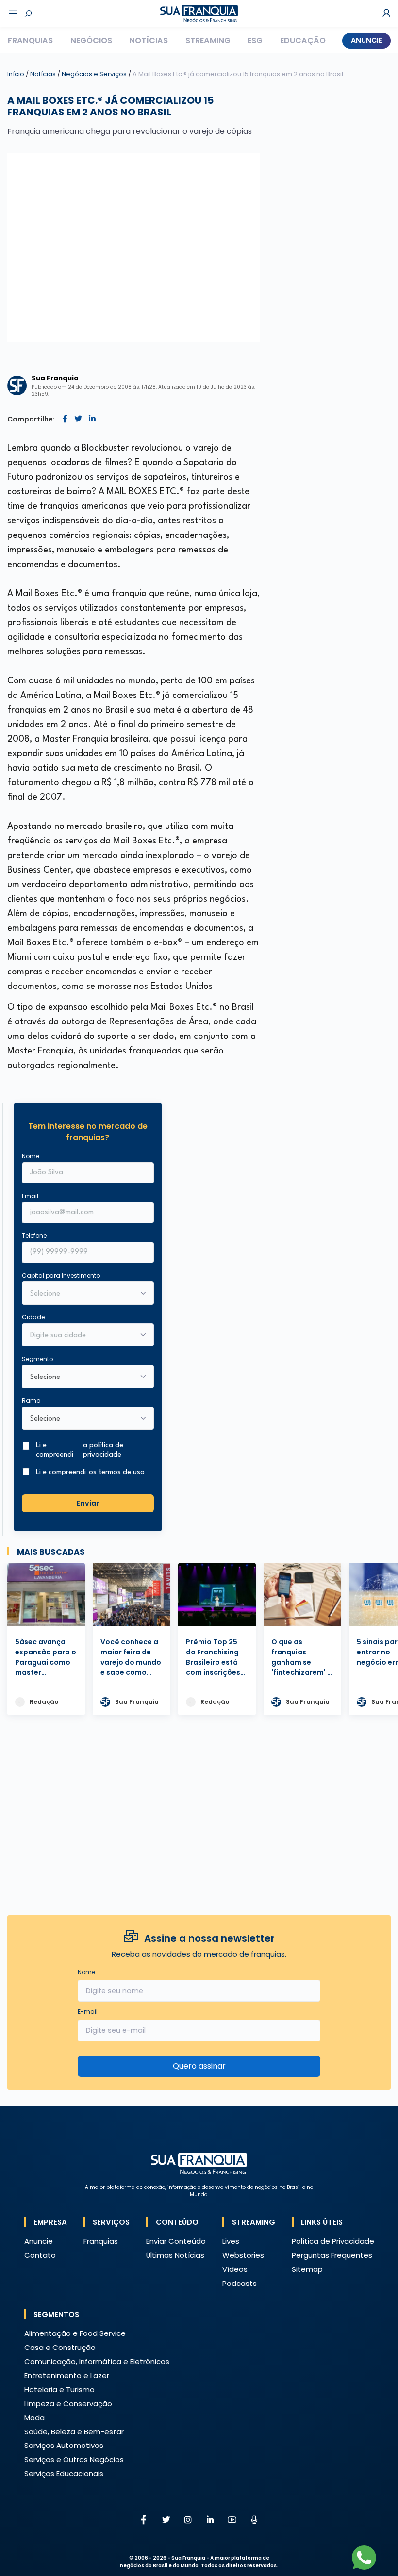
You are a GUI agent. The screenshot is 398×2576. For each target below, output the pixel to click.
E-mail (88, 2012)
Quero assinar (199, 2066)
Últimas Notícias (175, 2255)
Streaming (208, 41)
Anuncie (367, 40)
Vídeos (235, 2269)
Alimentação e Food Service (75, 2333)
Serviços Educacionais (64, 2473)
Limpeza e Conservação (68, 2404)
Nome (31, 1156)
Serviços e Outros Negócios (74, 2459)
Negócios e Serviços (95, 74)
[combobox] (81, 1336)
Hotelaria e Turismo (59, 2390)
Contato (40, 2255)
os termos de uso (117, 1472)
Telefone (34, 1236)
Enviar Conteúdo (176, 2241)
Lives (231, 2241)
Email (30, 1196)
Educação (303, 41)
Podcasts (240, 2283)
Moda (34, 2418)
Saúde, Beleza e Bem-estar (74, 2432)
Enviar (88, 1503)
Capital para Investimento (61, 1275)
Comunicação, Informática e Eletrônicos (97, 2361)
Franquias (30, 41)
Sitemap (307, 2269)
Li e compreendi (79, 1450)
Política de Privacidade (333, 2241)
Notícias (149, 41)
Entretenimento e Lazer (67, 2375)
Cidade (33, 1317)
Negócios (91, 41)
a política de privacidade (103, 1450)
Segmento (37, 1359)
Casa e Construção (60, 2347)
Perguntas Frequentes (332, 2255)
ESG (255, 41)
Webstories (243, 2255)
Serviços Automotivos (64, 2445)
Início (16, 74)
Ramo (31, 1401)
